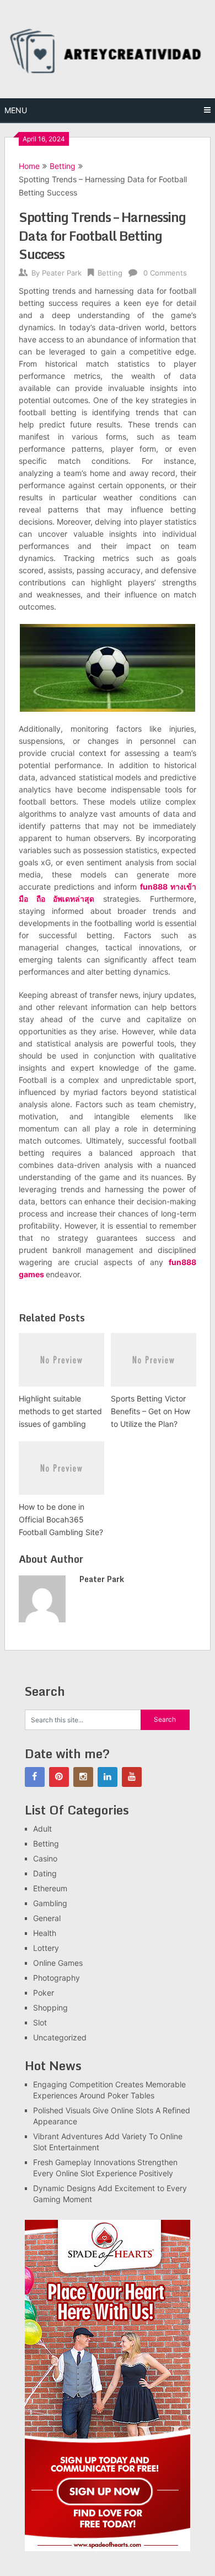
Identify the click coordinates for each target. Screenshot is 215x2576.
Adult (42, 1829)
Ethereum (50, 1888)
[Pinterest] (59, 1777)
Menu (16, 110)
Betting (63, 166)
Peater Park (62, 273)
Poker (44, 1993)
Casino (45, 1858)
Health (45, 1933)
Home (29, 166)
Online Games (58, 1963)
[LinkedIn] (108, 1777)
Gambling (50, 1903)
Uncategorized (60, 2037)
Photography (57, 1978)
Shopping (50, 2008)
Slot (40, 2022)
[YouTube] (132, 1777)
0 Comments (165, 273)
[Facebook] (35, 1777)
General (47, 1918)
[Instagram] (83, 1777)
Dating (45, 1873)
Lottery (46, 1948)
